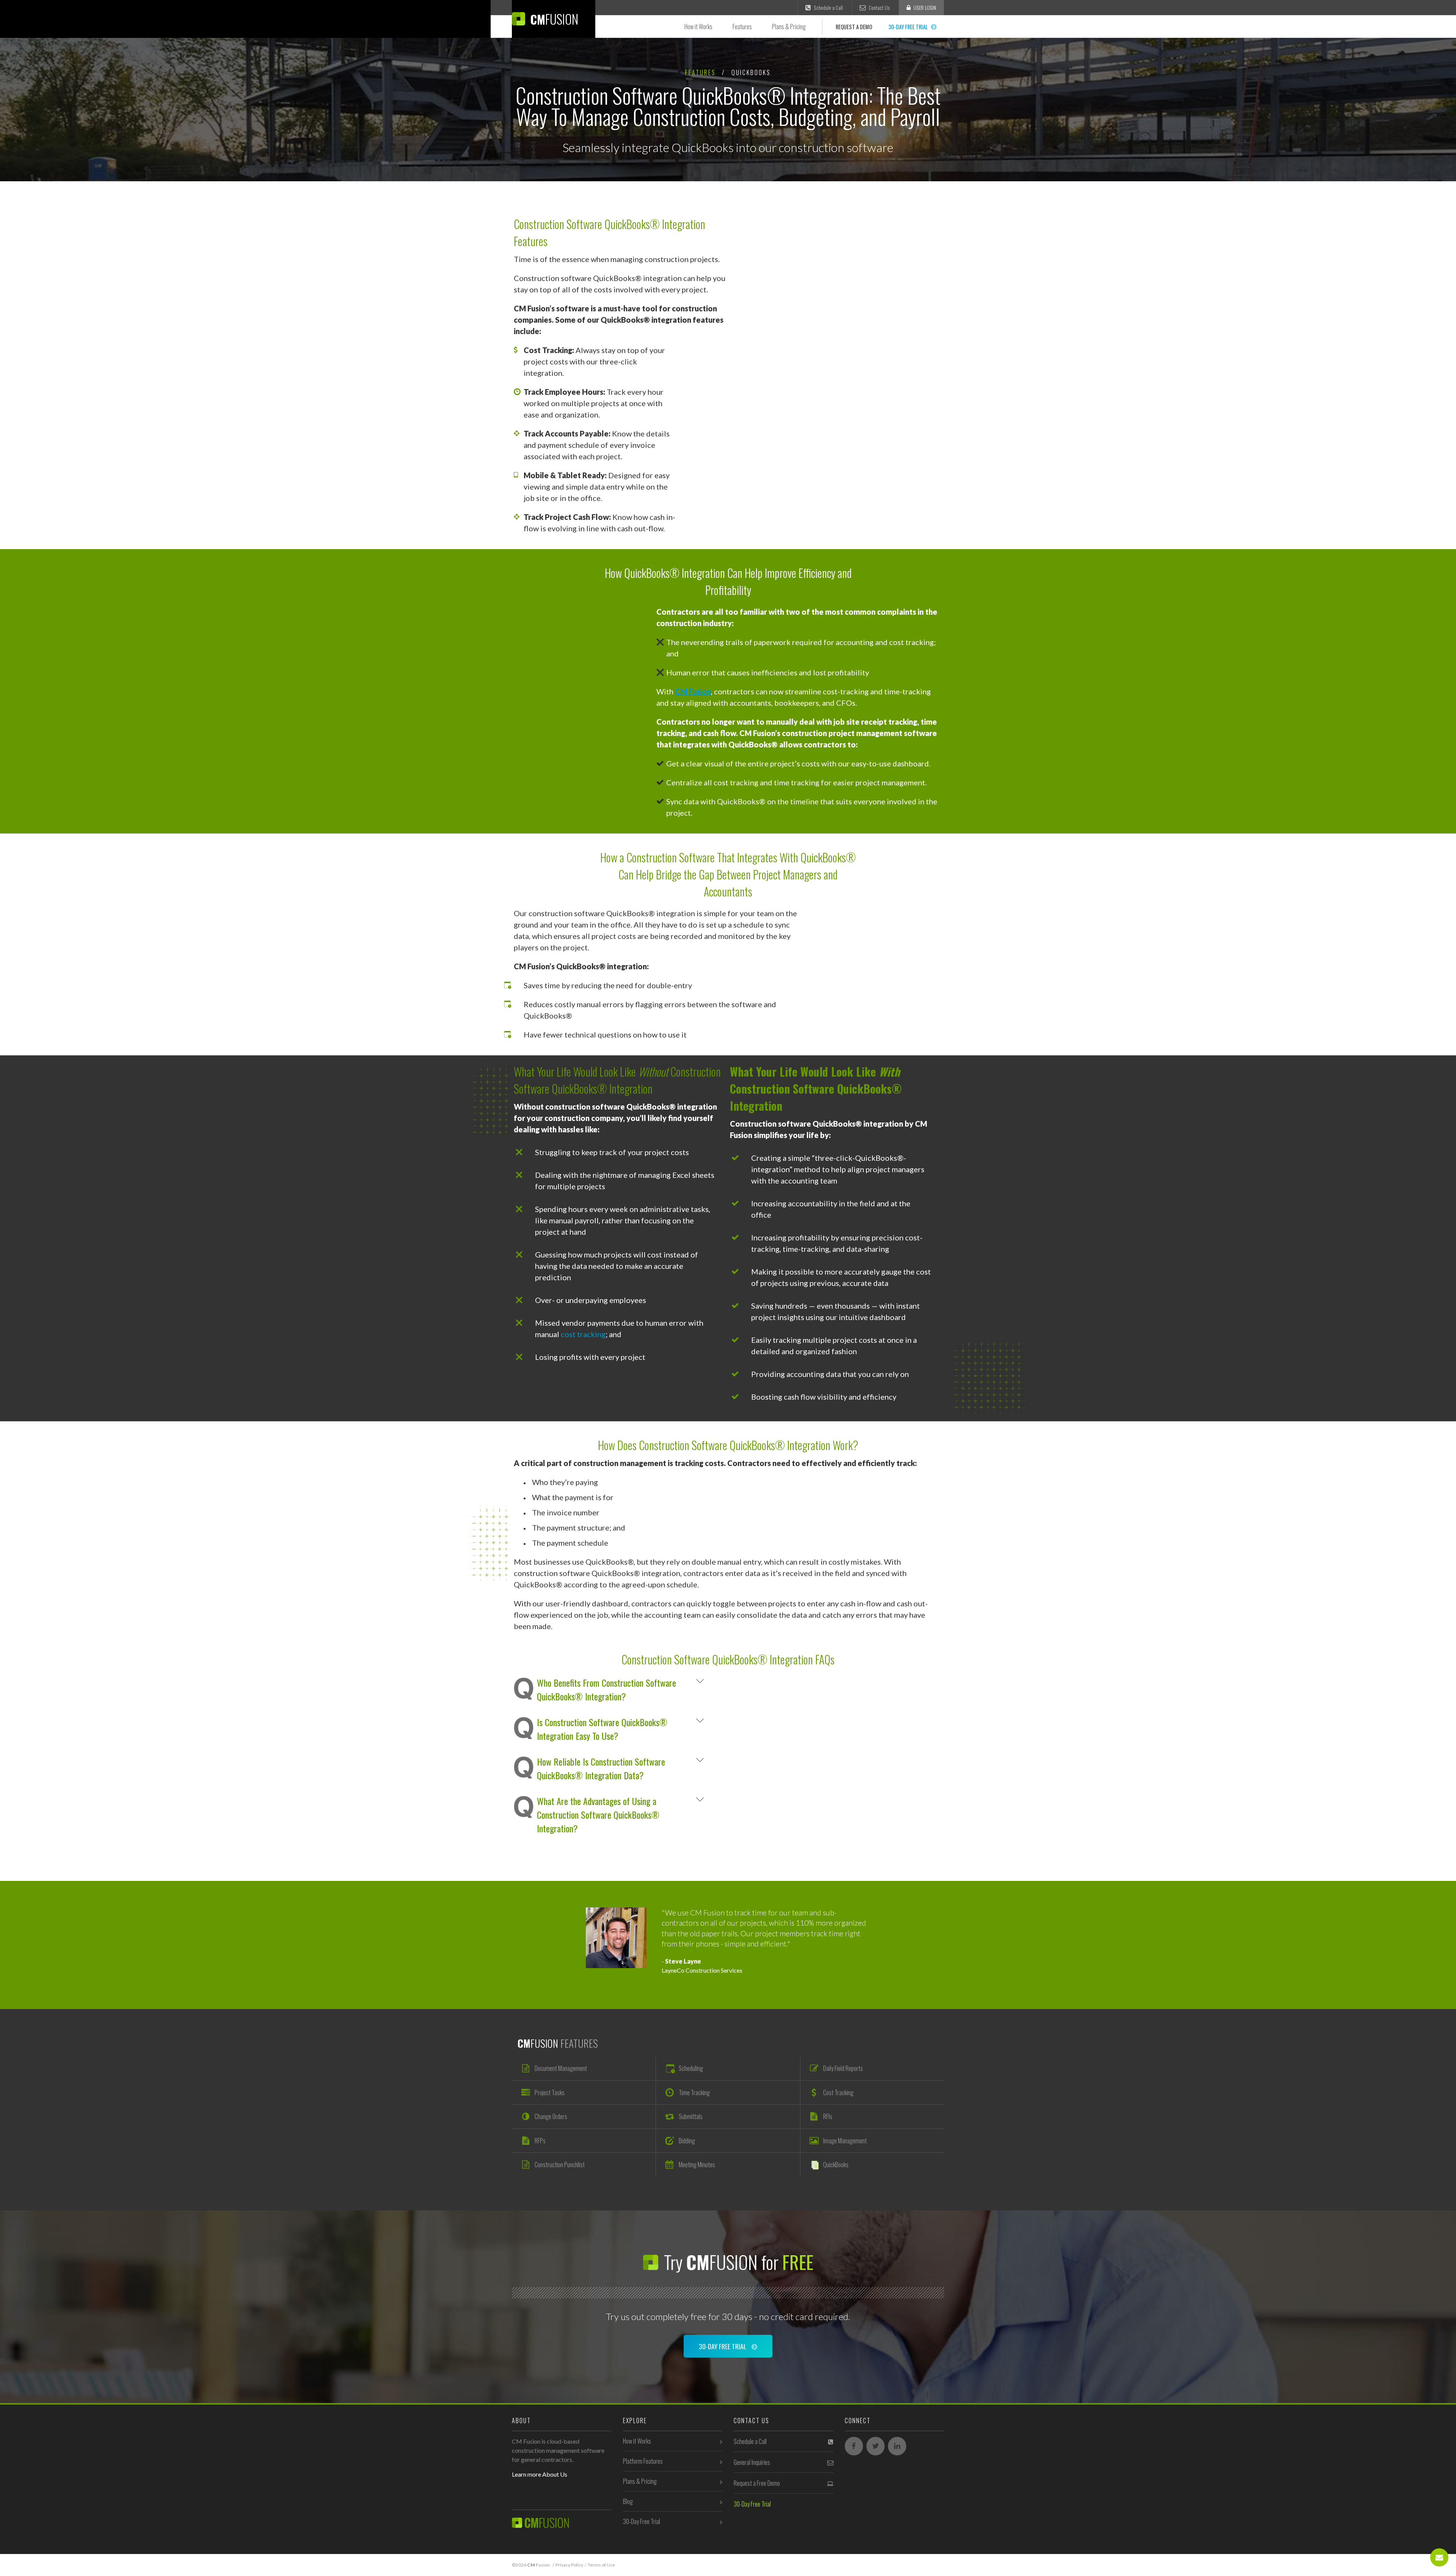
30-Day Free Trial (909, 27)
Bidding (687, 2141)
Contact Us (879, 8)
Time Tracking (694, 2093)
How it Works (698, 27)
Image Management (845, 2141)
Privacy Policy (569, 2565)
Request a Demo (854, 27)
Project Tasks (550, 2093)
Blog (628, 2501)
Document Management (561, 2068)
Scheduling (691, 2068)
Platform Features (643, 2461)
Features (742, 27)
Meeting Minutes (697, 2165)
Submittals (691, 2116)
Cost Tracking (838, 2093)
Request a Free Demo (757, 2483)
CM (553, 19)
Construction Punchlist (560, 2165)
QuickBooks (836, 2165)
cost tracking (583, 1334)
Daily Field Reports (843, 2068)
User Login (924, 8)
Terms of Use (601, 2565)
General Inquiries (752, 2462)
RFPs (540, 2141)
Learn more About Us (540, 2474)
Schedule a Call (828, 8)
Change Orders (551, 2116)
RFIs (828, 2116)
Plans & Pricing (789, 27)
